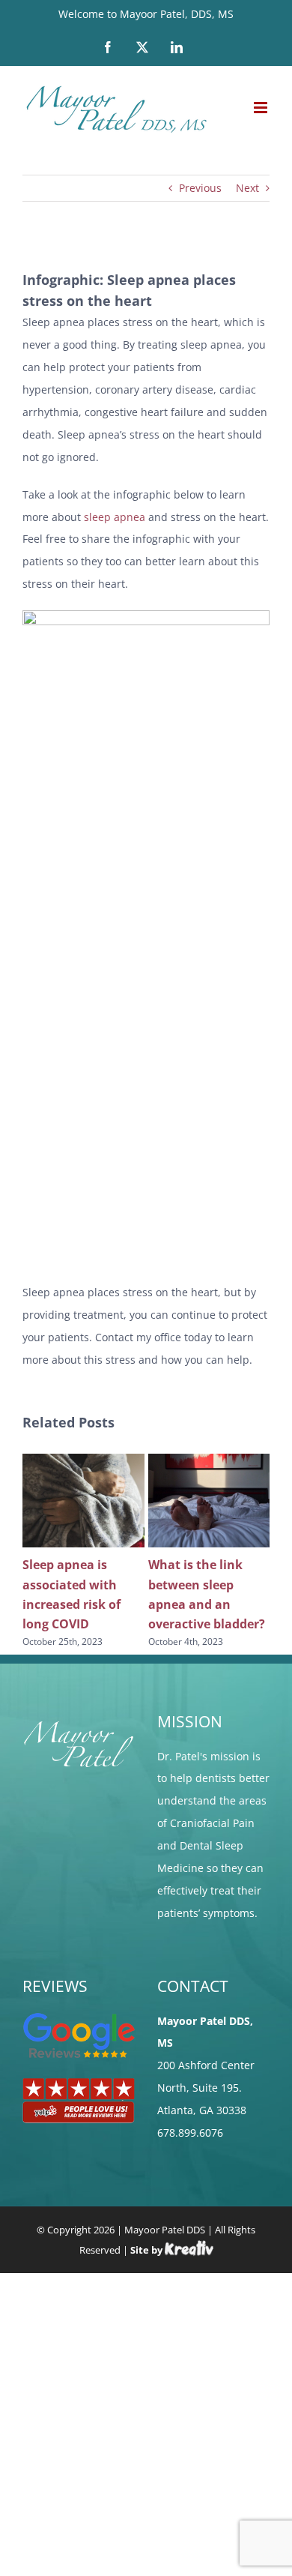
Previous (200, 188)
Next (247, 188)
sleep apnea (115, 517)
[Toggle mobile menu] (262, 108)
